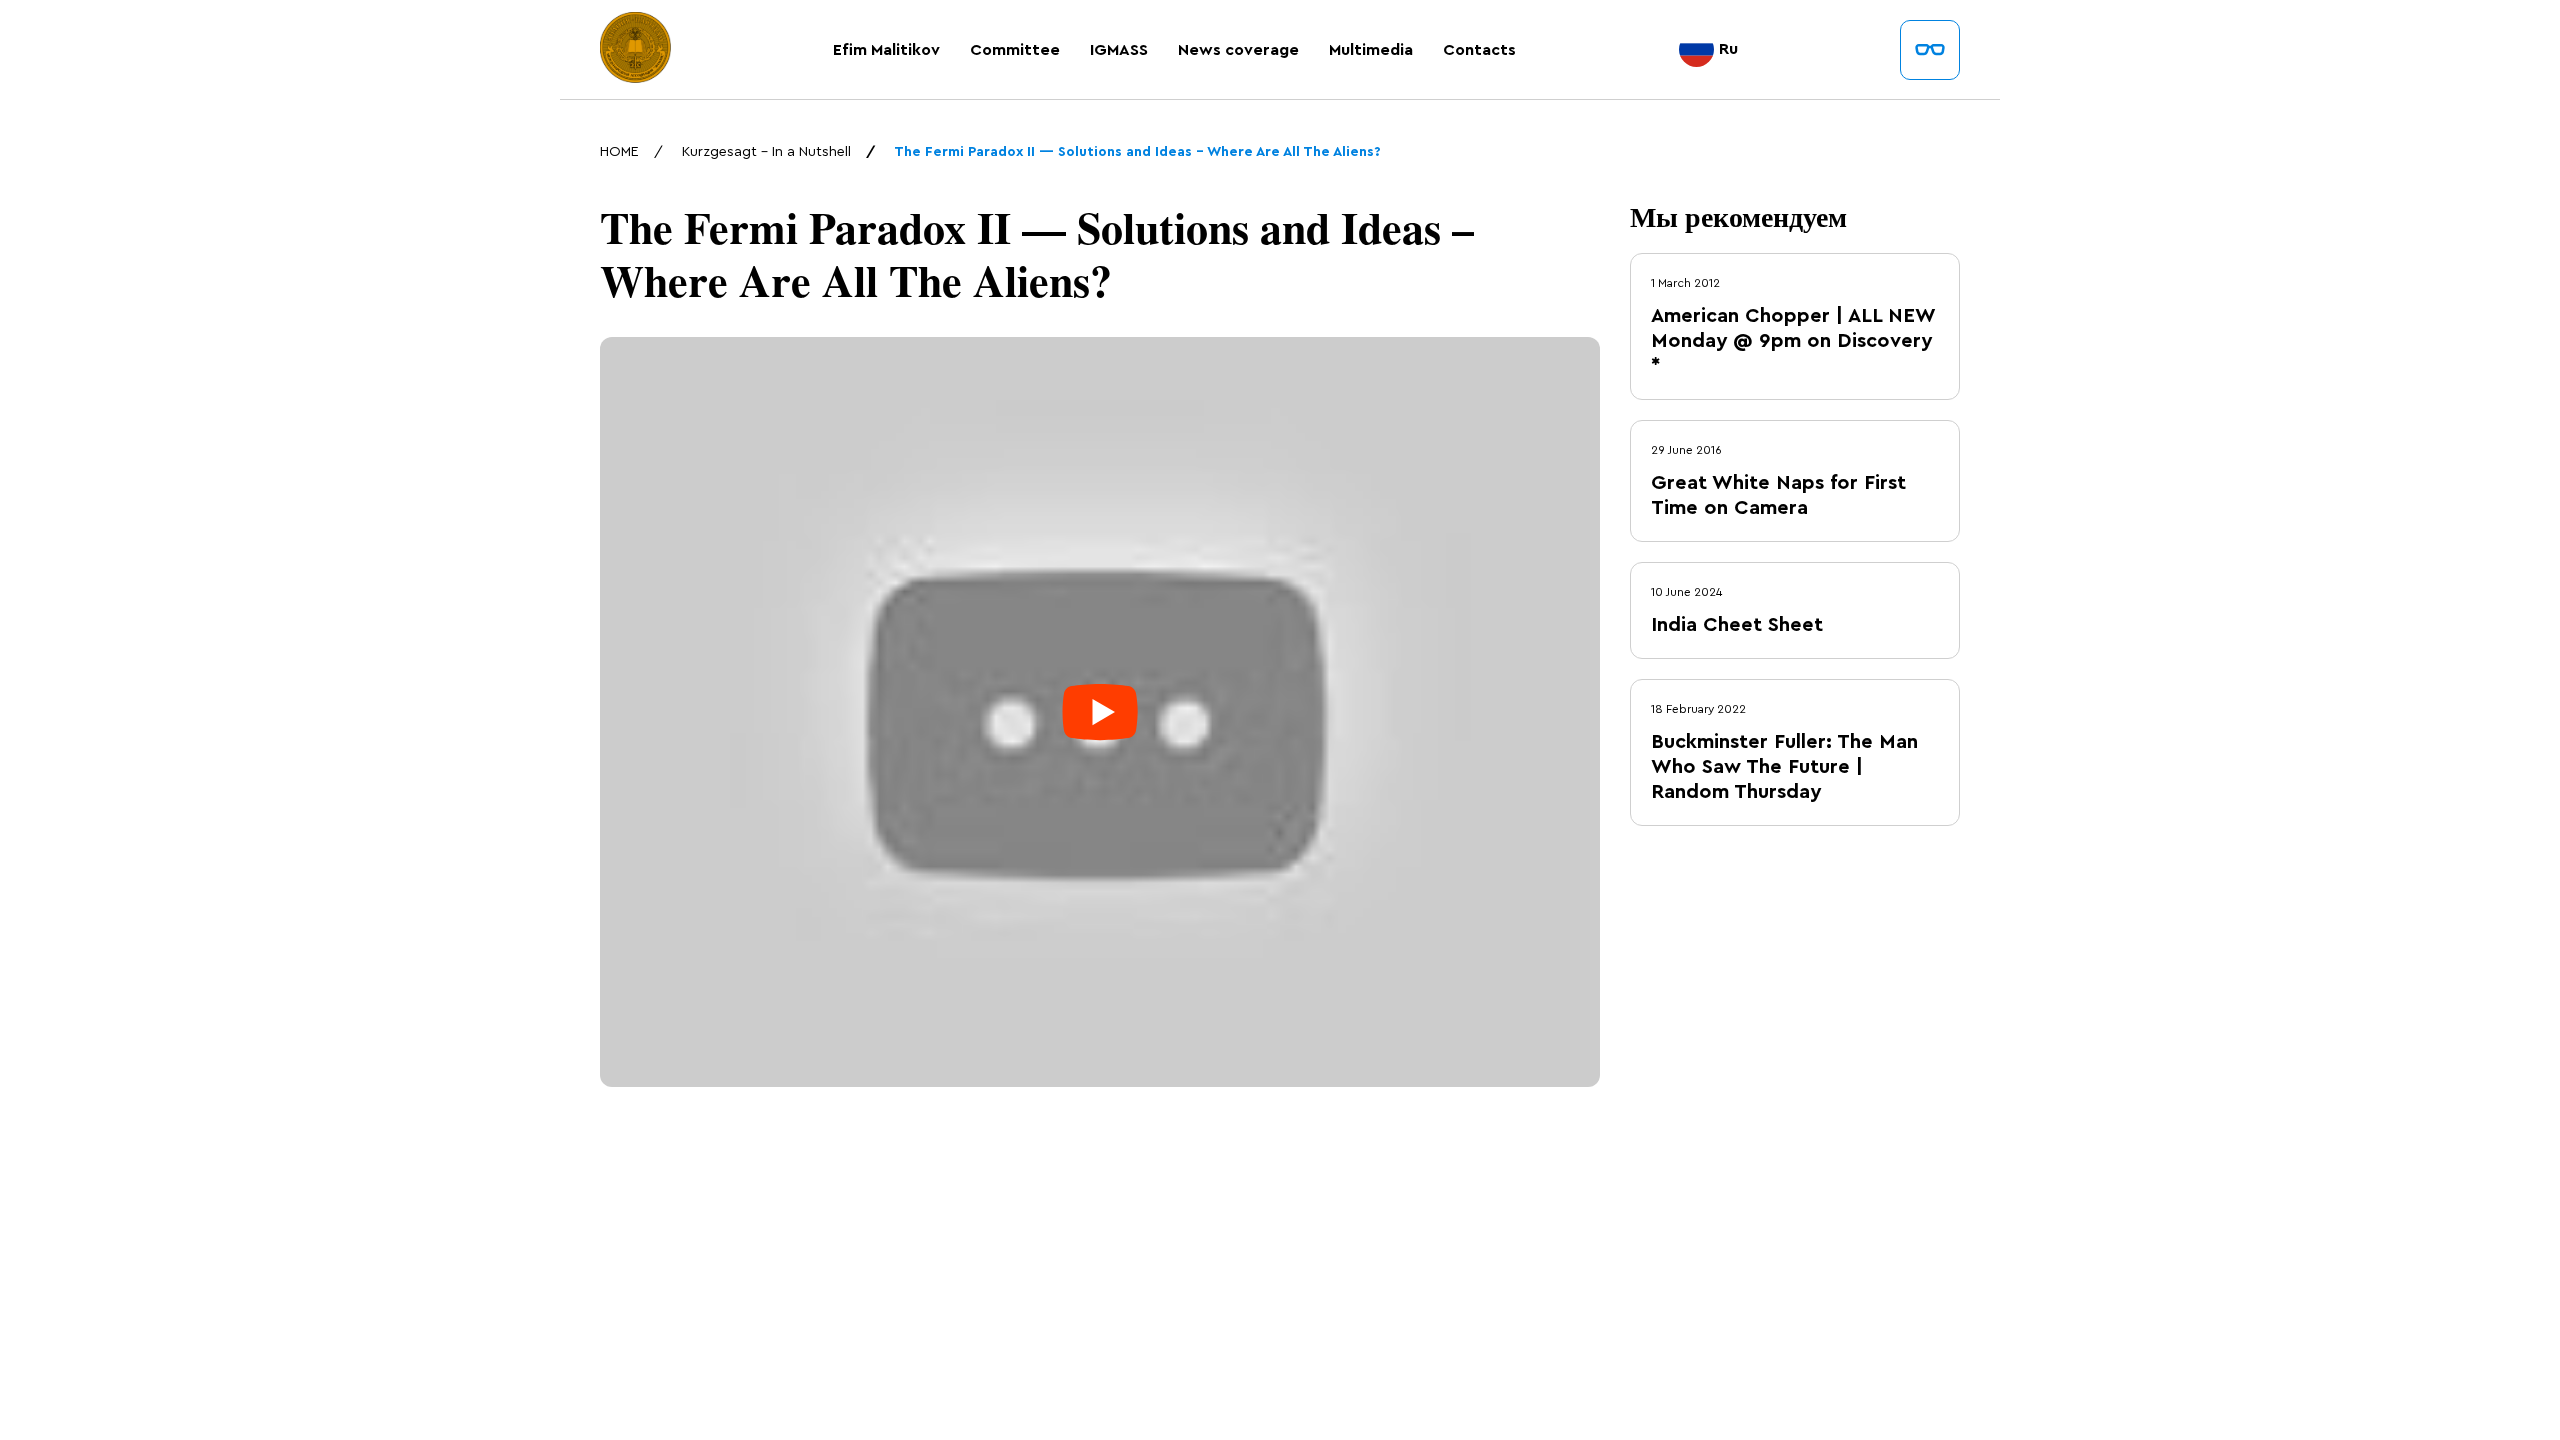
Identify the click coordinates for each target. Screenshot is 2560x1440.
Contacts (1479, 50)
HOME (619, 152)
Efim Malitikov (886, 50)
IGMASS (1119, 50)
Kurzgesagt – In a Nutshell (766, 152)
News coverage (1238, 50)
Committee (1015, 50)
